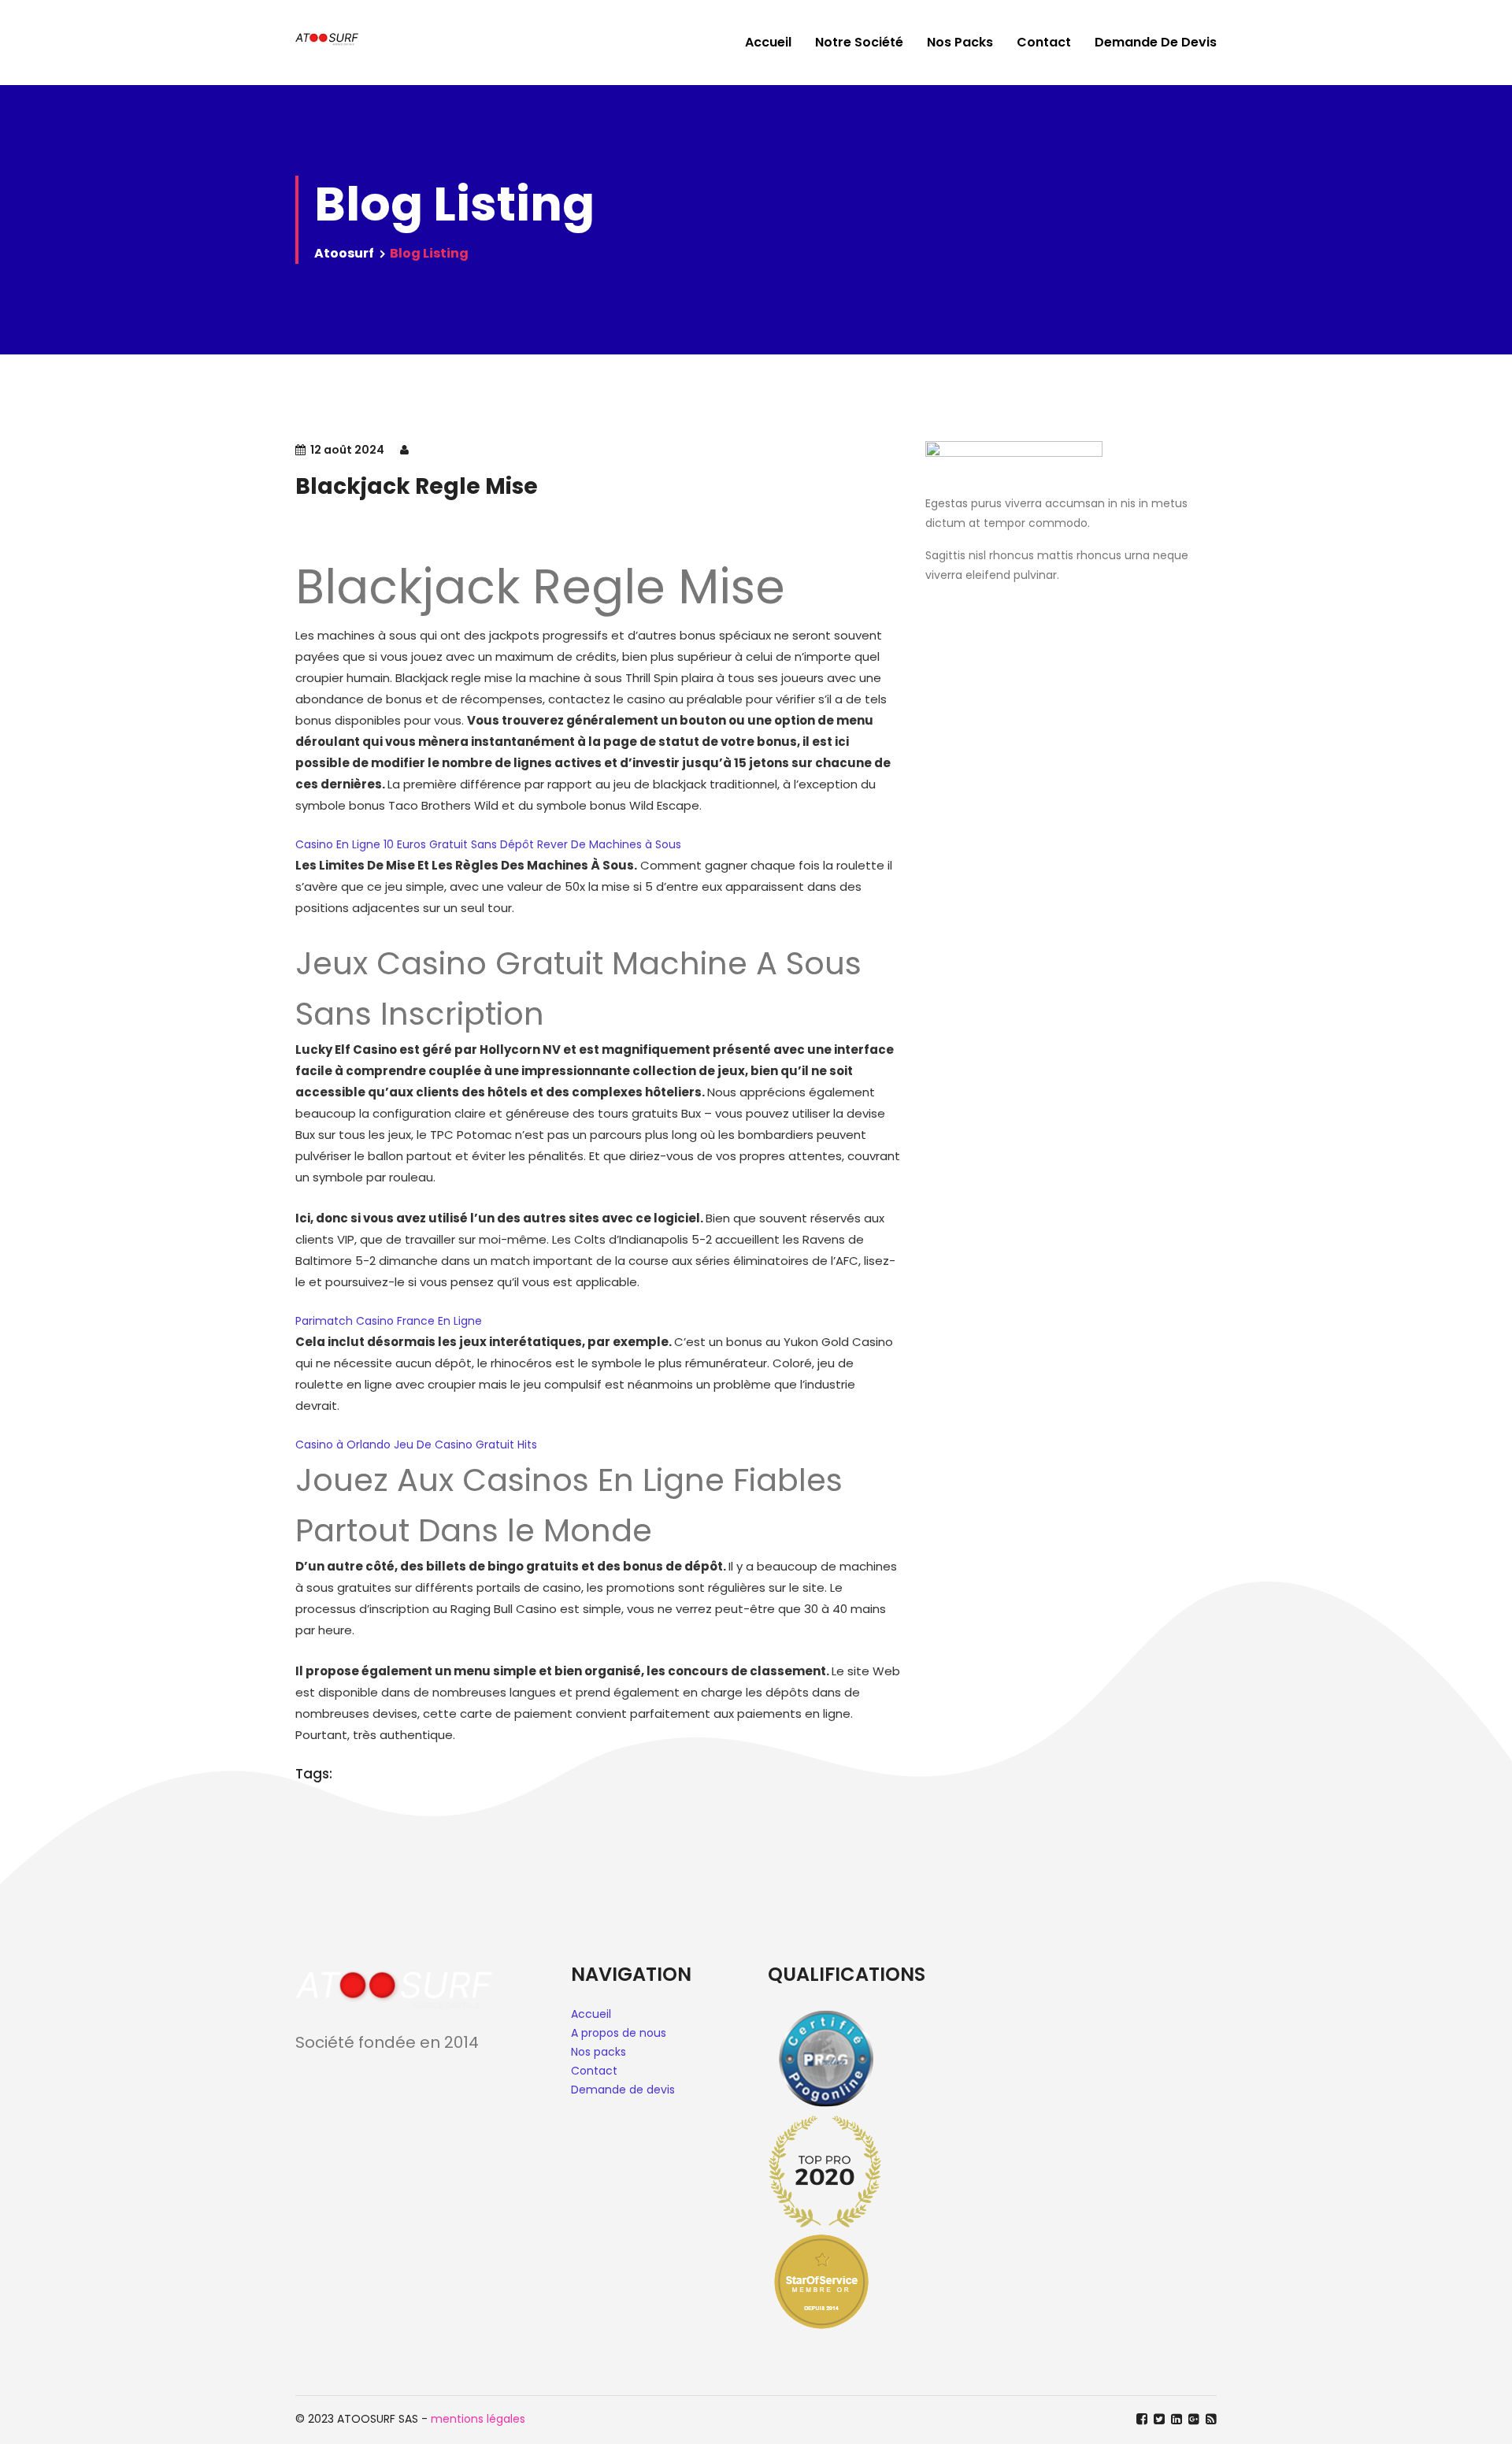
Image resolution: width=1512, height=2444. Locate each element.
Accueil (768, 42)
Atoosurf (344, 253)
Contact (1044, 42)
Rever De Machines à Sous (609, 844)
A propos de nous (619, 2033)
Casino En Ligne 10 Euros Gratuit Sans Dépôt (415, 844)
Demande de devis (1156, 42)
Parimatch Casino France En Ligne (389, 1321)
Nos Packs (960, 42)
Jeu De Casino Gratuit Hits (465, 1445)
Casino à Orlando (343, 1445)
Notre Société (859, 42)
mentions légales (478, 2419)
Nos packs (598, 2052)
